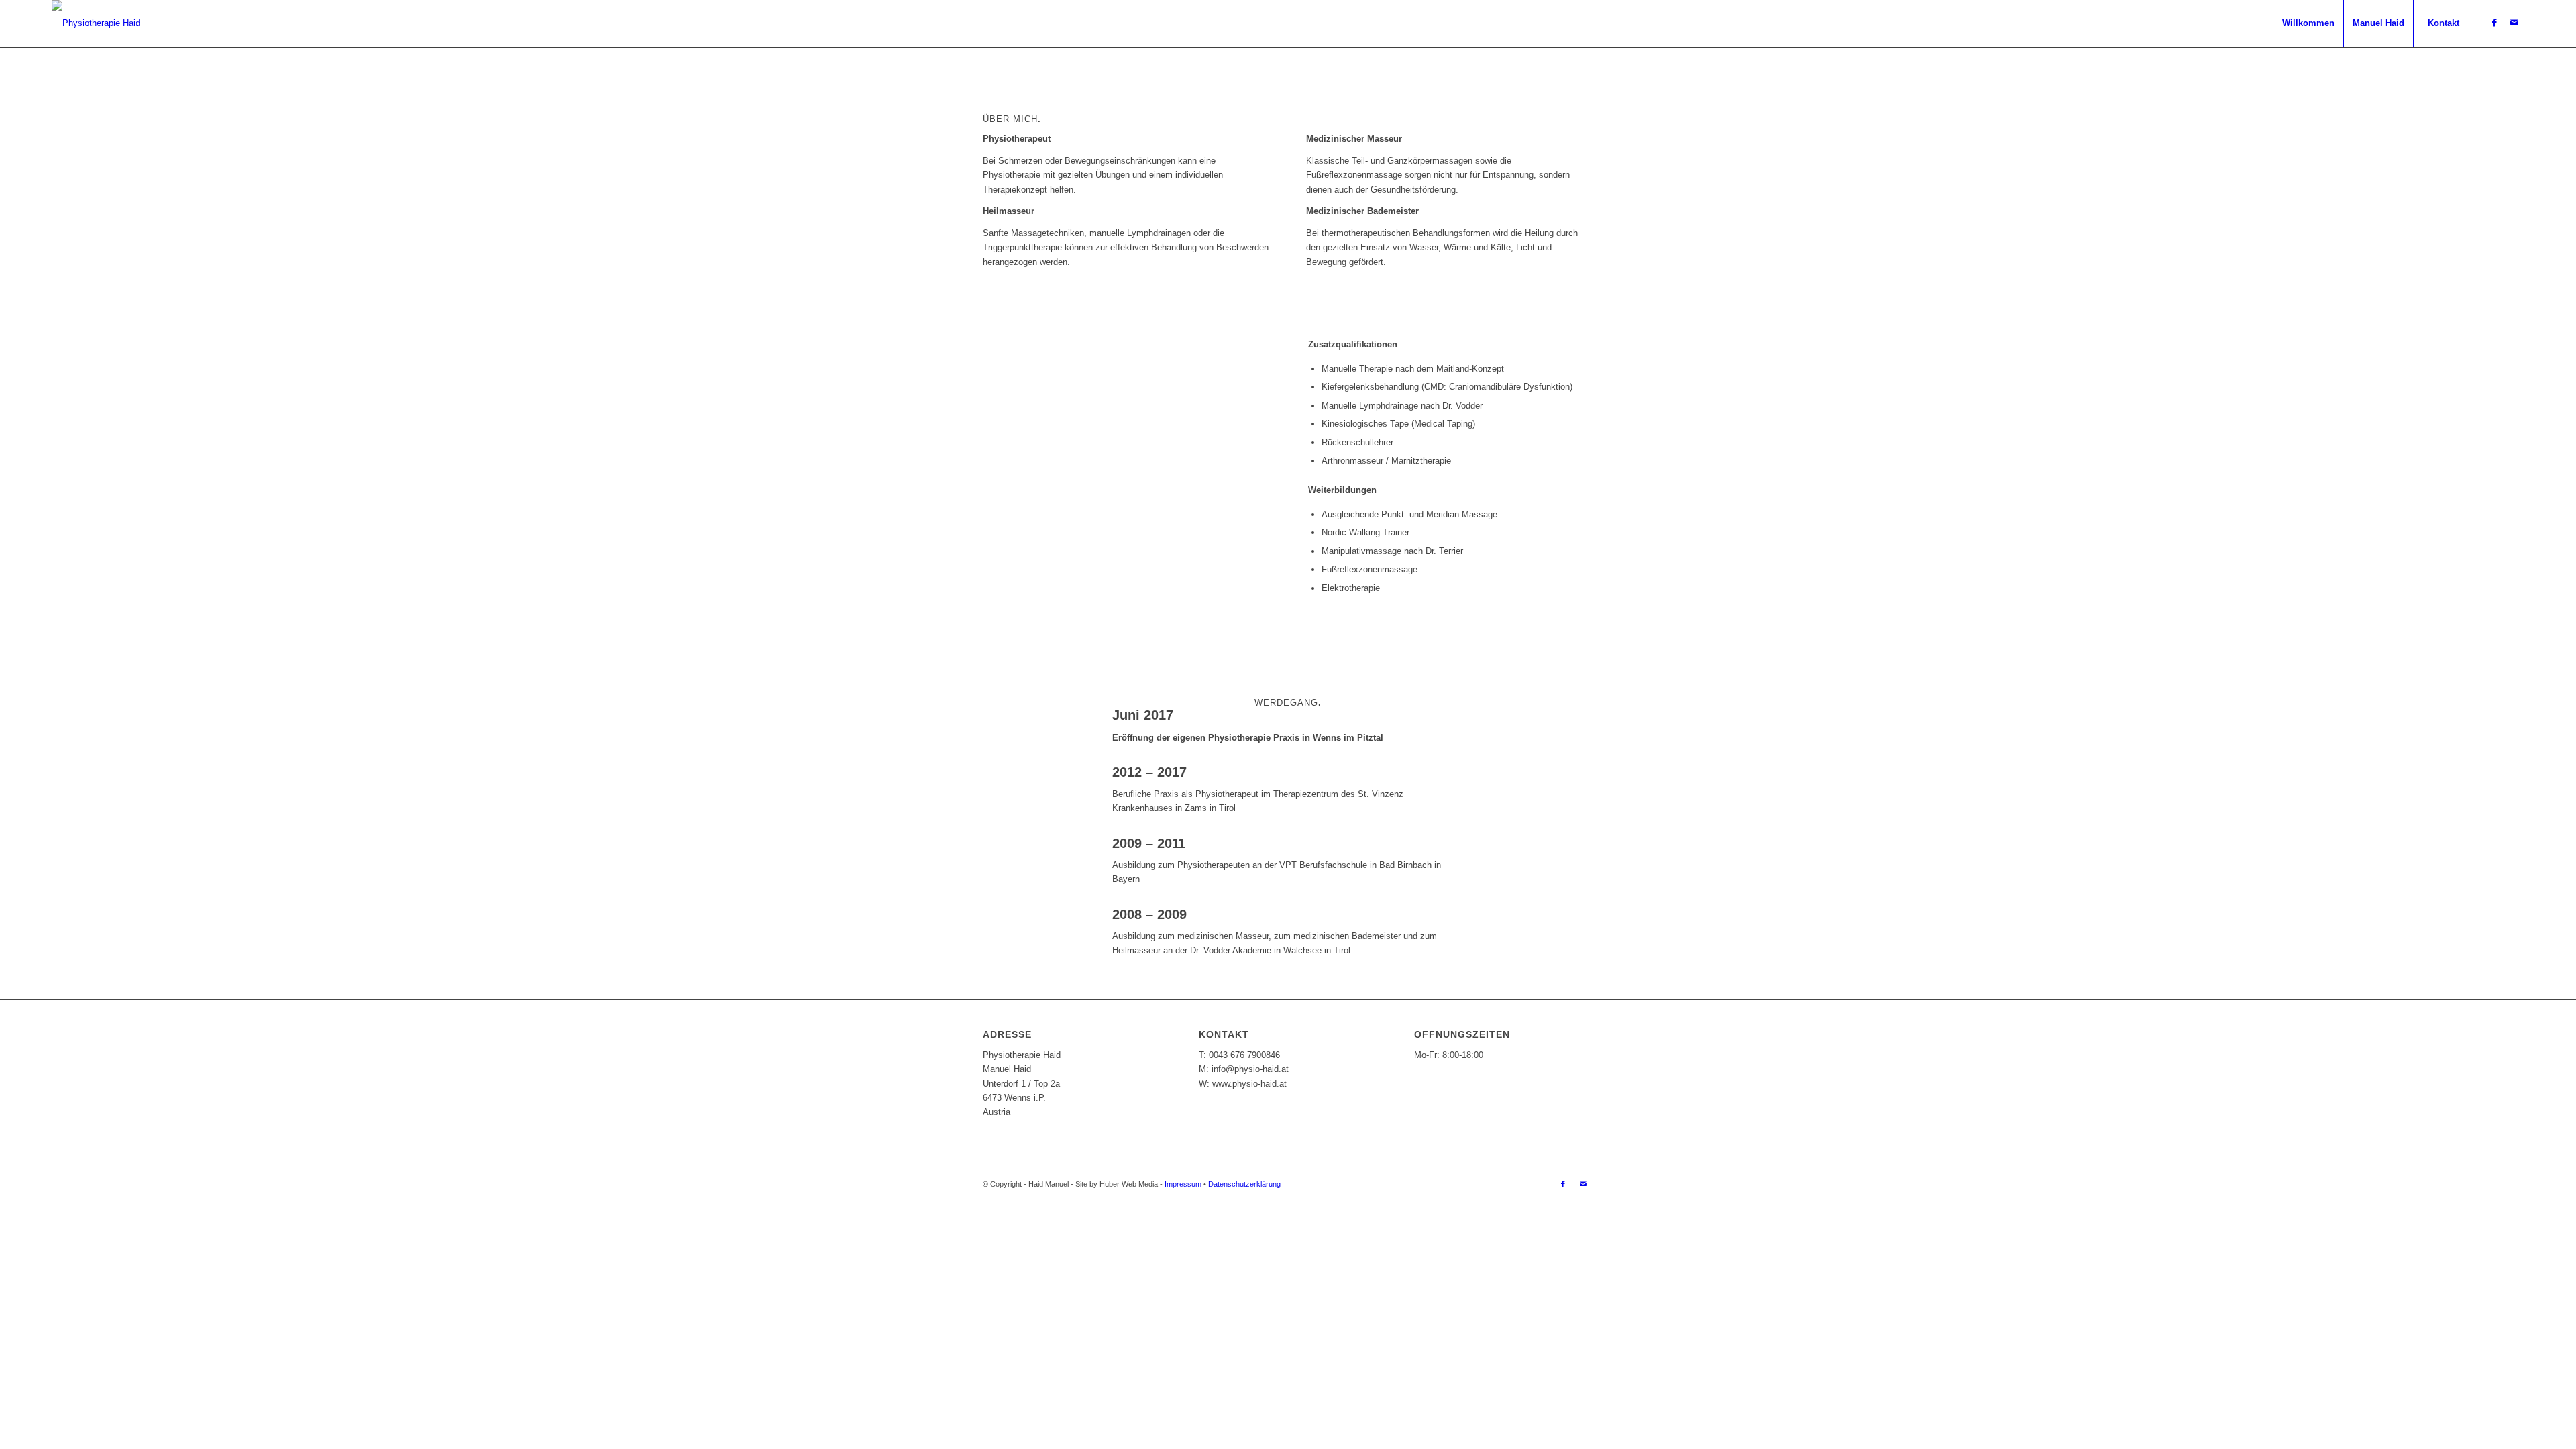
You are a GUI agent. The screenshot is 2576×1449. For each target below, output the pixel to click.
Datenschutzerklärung (1244, 1184)
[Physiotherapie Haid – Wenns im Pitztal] (96, 23)
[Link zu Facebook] (2494, 23)
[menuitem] (2308, 23)
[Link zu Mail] (2514, 23)
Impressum (1183, 1184)
